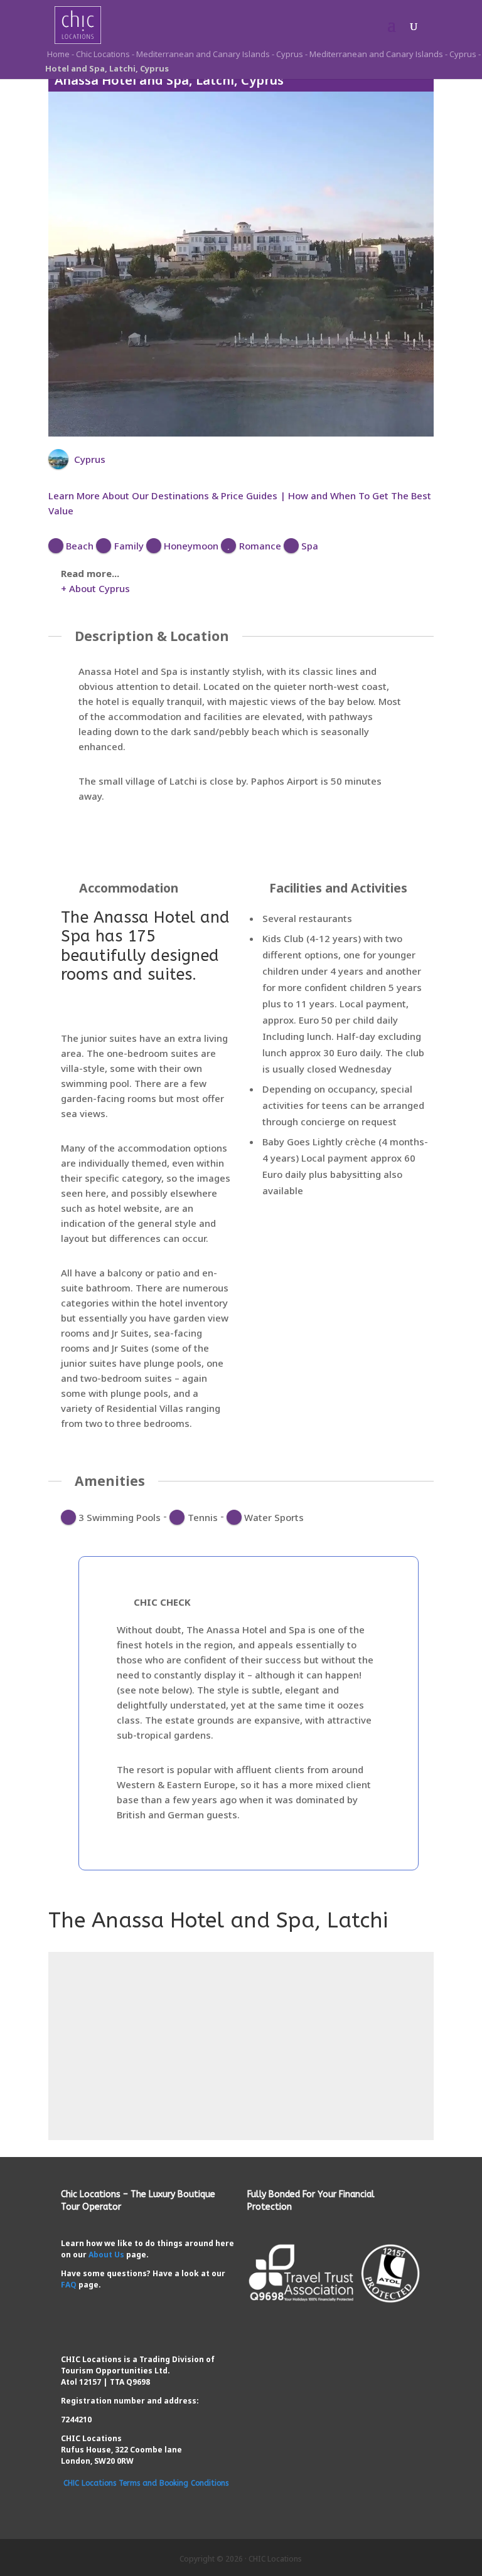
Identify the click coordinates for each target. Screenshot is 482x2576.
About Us (106, 2255)
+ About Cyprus (95, 588)
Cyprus (290, 54)
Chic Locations (103, 54)
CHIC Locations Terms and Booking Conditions (146, 2483)
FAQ (69, 2285)
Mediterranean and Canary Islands (203, 54)
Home (57, 54)
